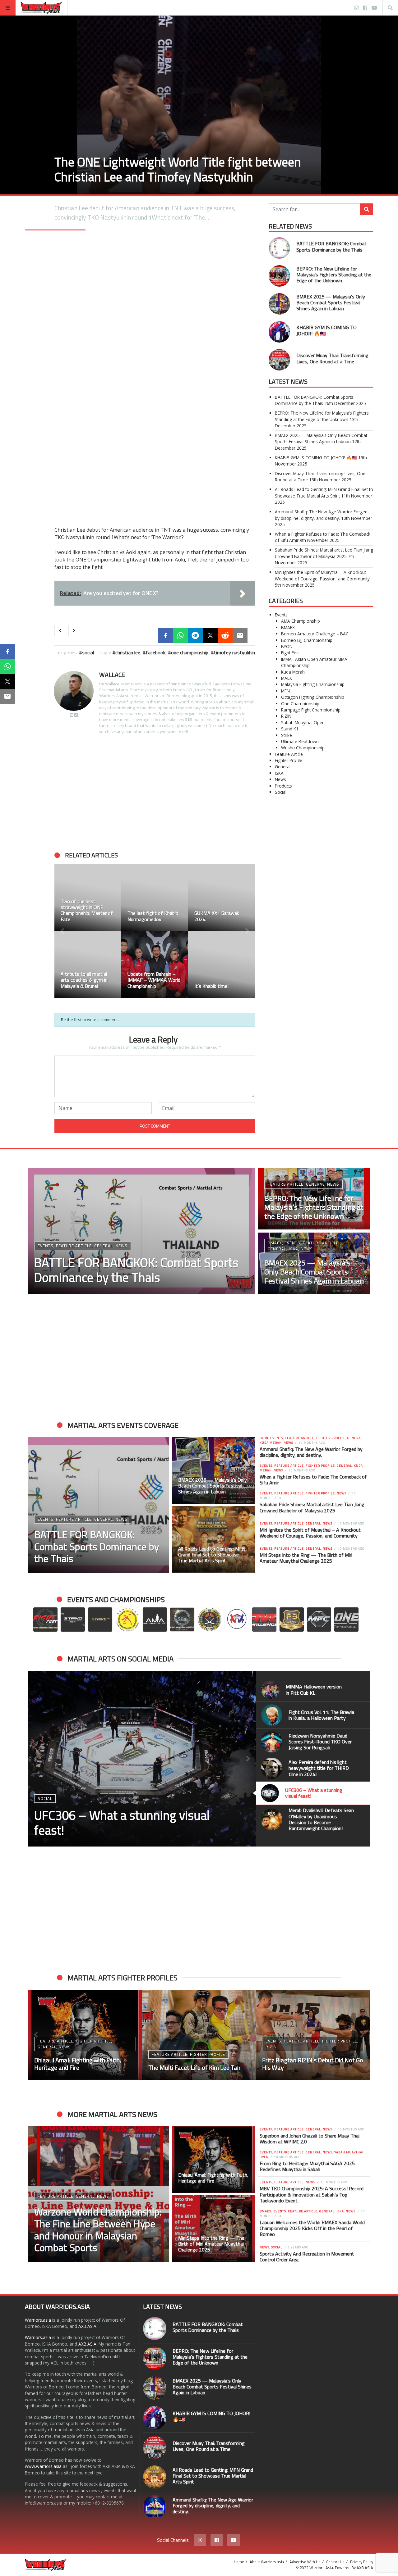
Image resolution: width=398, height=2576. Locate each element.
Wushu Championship (303, 748)
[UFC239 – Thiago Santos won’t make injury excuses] (155, 964)
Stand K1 (290, 729)
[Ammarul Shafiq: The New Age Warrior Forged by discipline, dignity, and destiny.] (155, 2507)
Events (281, 615)
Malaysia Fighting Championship (313, 684)
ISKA (279, 773)
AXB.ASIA (87, 2326)
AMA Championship (301, 621)
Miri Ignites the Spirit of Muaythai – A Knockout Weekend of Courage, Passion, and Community (322, 575)
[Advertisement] (155, 793)
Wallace (112, 675)
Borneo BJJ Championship (307, 640)
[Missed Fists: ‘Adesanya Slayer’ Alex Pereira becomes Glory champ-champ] (222, 898)
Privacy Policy (362, 2562)
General (283, 767)
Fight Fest (290, 653)
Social (88, 652)
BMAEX (288, 627)
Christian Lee (128, 652)
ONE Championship (190, 652)
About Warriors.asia (267, 2562)
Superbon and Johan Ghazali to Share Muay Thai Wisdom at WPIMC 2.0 (310, 2139)
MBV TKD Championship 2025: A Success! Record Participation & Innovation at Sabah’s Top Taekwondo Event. (312, 2194)
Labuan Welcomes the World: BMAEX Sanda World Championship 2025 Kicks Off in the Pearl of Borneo (312, 2228)
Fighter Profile (289, 760)
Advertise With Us (305, 2562)
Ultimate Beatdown (300, 741)
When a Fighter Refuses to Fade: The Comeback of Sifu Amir (313, 1480)
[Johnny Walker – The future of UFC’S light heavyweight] (199, 2035)
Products (283, 786)
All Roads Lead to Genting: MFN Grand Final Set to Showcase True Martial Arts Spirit (324, 492)
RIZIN (286, 716)
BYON (287, 646)
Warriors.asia (38, 2320)
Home (239, 2562)
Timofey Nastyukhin (234, 652)
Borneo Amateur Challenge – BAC (315, 634)
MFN (285, 691)
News (280, 779)
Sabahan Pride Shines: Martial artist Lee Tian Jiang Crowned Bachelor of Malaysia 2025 (324, 553)
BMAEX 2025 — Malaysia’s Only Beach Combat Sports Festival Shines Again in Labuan (331, 302)
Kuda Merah (293, 672)
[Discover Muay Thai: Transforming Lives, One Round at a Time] (279, 360)
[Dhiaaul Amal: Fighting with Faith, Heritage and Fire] (214, 2160)
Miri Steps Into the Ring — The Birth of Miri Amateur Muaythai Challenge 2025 (306, 1558)
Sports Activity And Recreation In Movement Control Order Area (307, 2257)
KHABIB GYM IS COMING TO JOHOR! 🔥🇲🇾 (326, 330)
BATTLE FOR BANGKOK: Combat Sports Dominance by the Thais (331, 246)
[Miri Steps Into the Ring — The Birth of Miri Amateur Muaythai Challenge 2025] (214, 2228)
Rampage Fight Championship (311, 710)
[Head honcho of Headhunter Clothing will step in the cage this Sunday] (222, 964)
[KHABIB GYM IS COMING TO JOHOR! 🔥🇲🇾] (279, 332)
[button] (62, 931)
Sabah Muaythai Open (303, 722)
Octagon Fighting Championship (313, 697)
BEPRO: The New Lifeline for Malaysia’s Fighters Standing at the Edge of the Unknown (334, 275)
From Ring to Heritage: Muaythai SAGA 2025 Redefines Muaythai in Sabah (307, 2166)
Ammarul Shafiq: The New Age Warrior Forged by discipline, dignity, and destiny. (321, 515)
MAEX (287, 678)
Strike (287, 735)
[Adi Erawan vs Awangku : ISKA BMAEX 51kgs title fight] (313, 2035)
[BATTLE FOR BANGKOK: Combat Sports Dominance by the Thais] (279, 248)
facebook (156, 652)
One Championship (300, 704)
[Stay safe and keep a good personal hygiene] (88, 964)
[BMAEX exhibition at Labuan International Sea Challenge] (88, 898)
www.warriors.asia (43, 2466)
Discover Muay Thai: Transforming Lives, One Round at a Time (332, 358)
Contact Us (335, 2562)
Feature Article (289, 754)
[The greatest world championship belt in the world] (155, 898)
